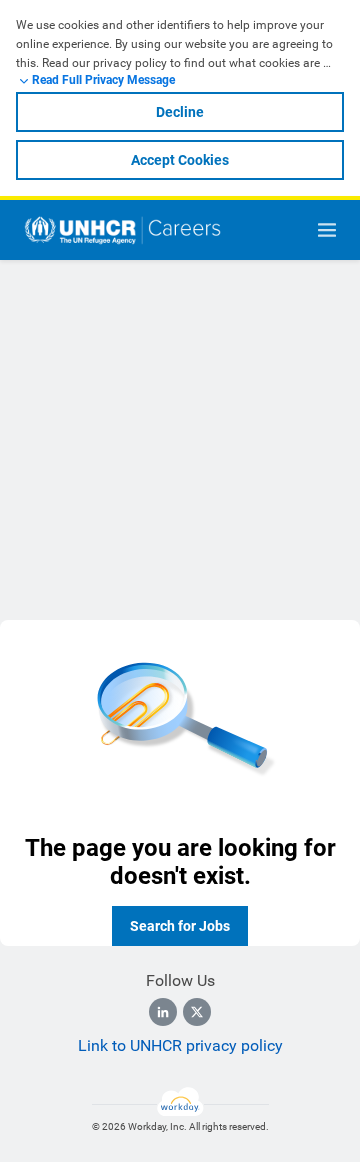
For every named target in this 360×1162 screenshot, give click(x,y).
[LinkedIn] (163, 1012)
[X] (197, 1012)
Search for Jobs (180, 926)
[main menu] (327, 230)
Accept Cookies (180, 160)
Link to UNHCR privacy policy (180, 1045)
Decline (180, 112)
